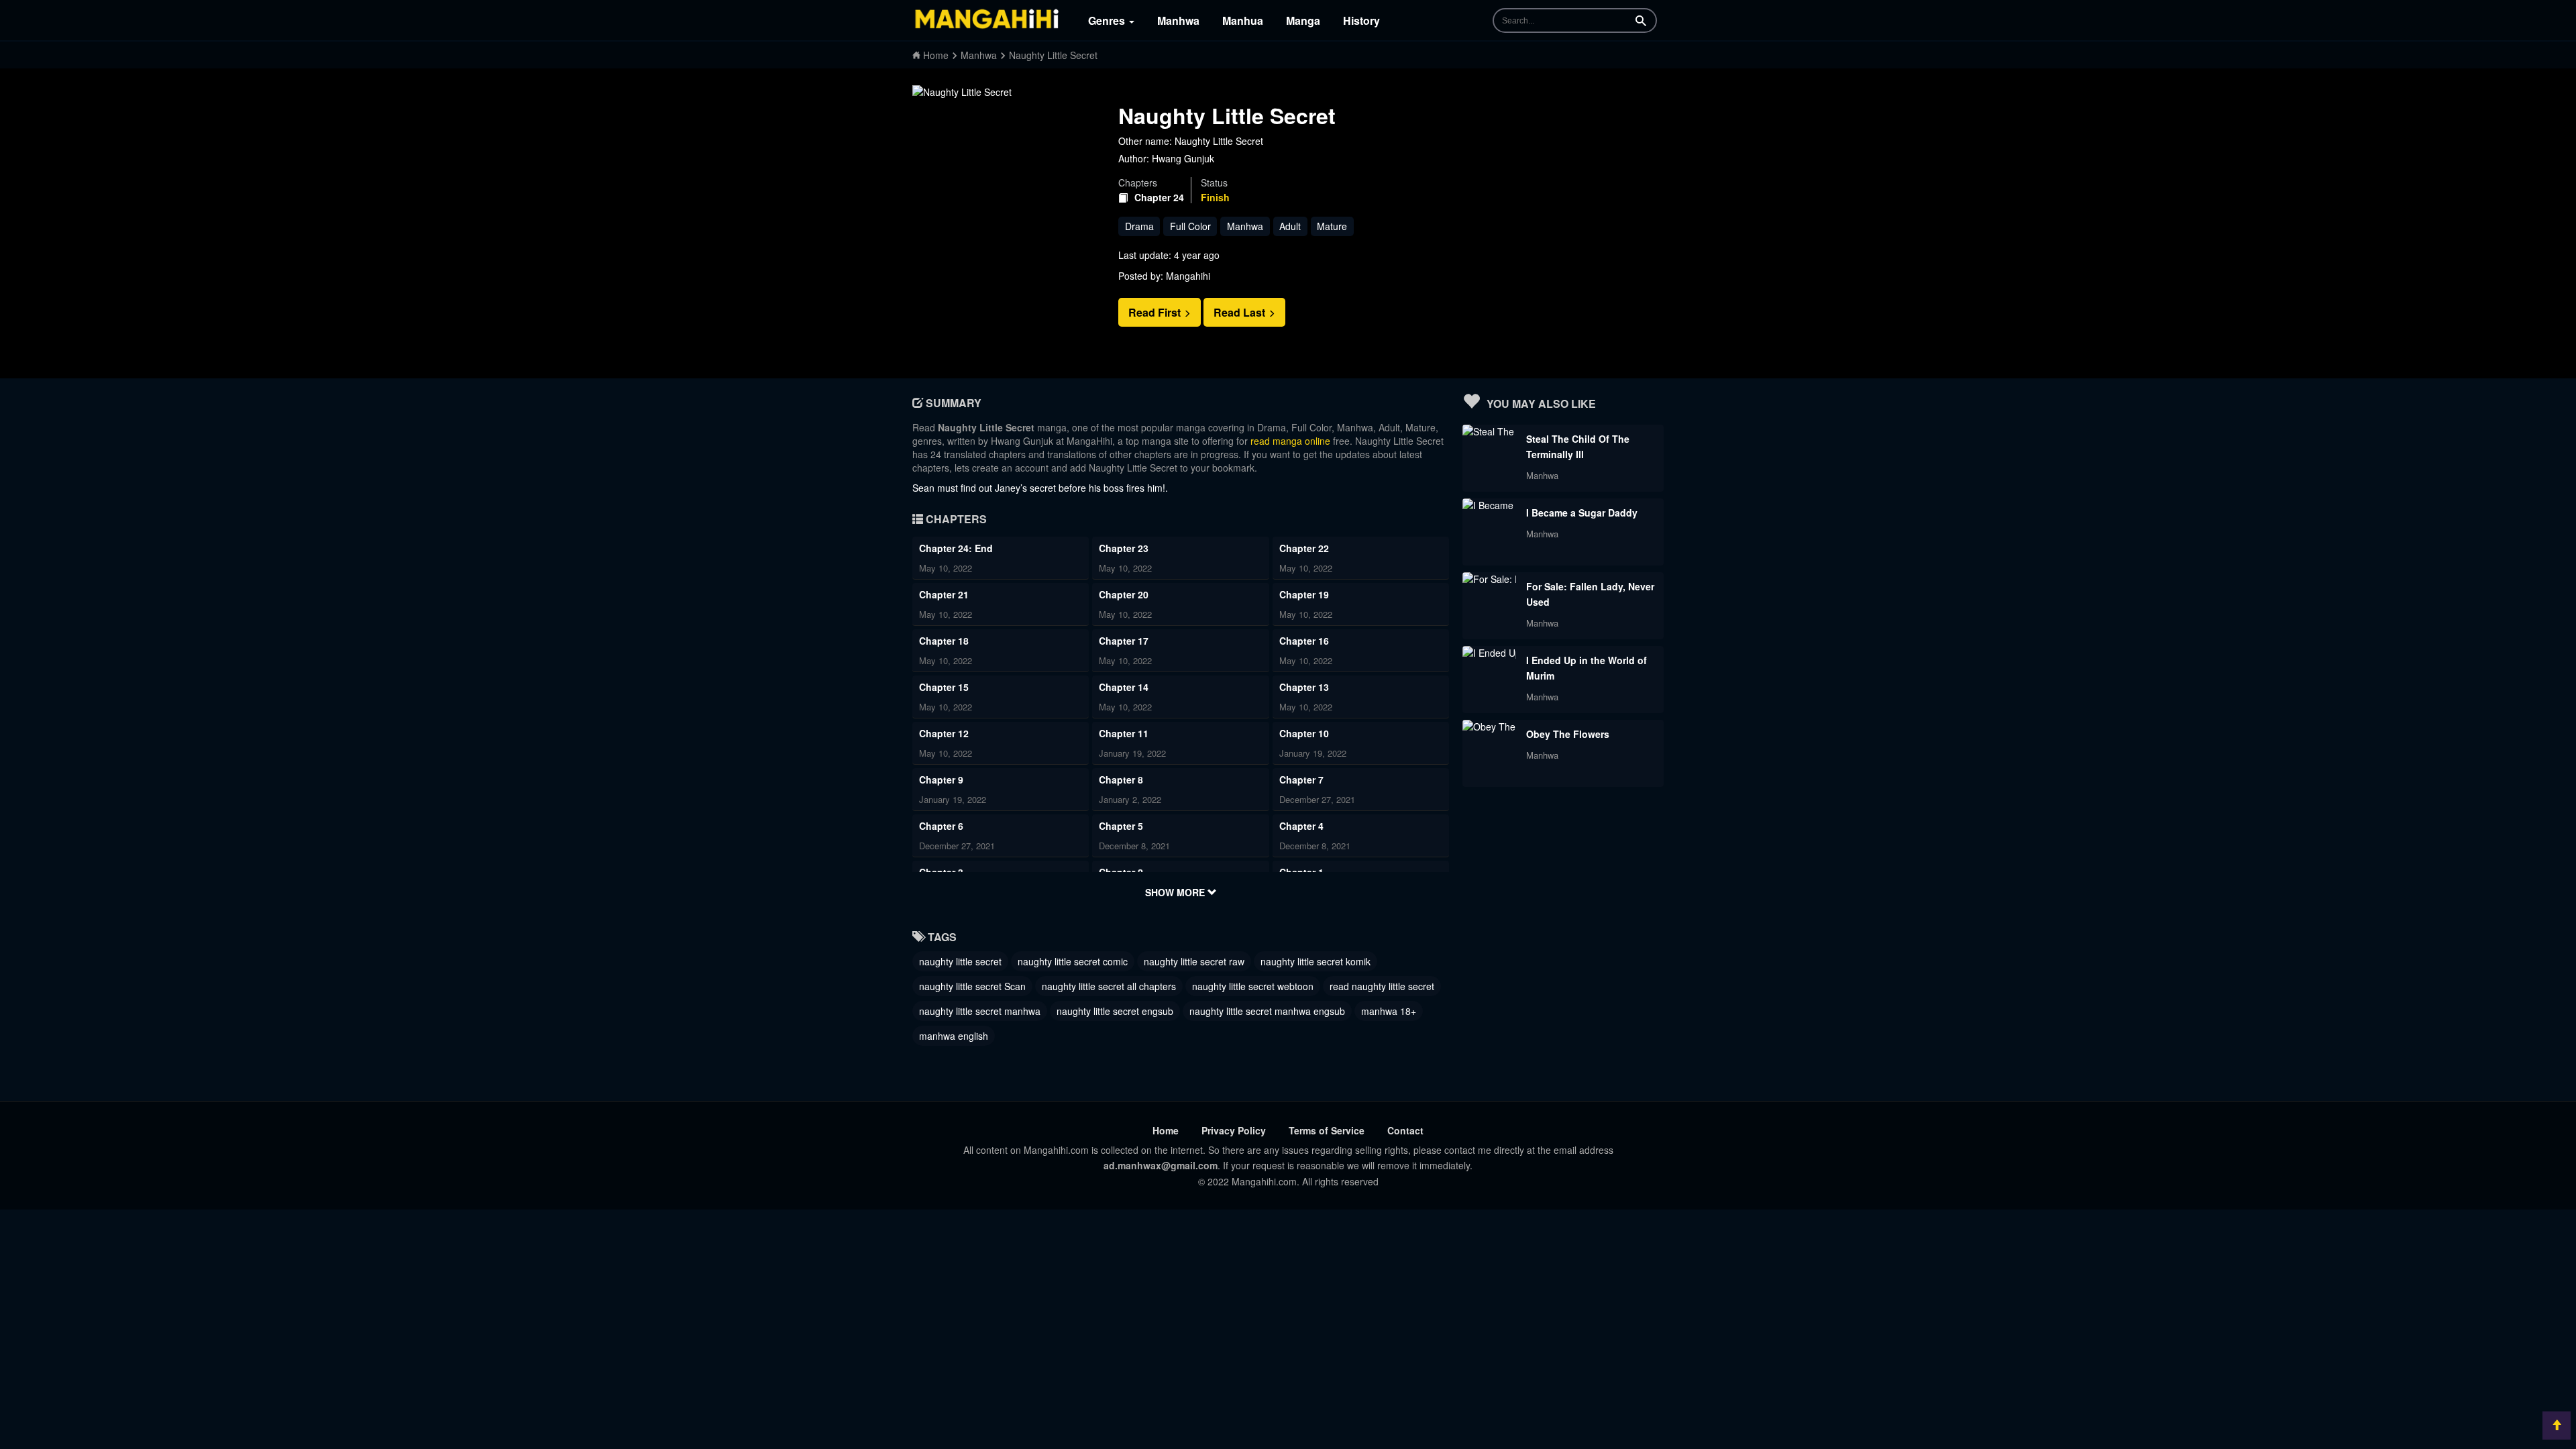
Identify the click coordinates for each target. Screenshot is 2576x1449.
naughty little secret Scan (972, 986)
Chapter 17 (1124, 641)
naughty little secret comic (1073, 961)
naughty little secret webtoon (1253, 986)
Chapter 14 (1124, 687)
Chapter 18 (944, 641)
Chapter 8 (1121, 780)
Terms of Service (1327, 1130)
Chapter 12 (944, 733)
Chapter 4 (1301, 826)
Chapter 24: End (956, 548)
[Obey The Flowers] (1489, 727)
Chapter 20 (1124, 594)
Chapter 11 (1124, 733)
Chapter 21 (944, 594)
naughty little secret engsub (1115, 1011)
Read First (1156, 312)
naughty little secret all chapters (1109, 986)
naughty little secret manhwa (980, 1011)
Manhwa (1178, 20)
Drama (1139, 226)
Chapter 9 (941, 780)
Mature (1332, 226)
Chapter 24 (1159, 198)
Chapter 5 (1121, 826)
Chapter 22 (1304, 548)
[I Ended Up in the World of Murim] (1489, 653)
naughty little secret (960, 961)
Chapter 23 (1124, 548)
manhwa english (954, 1036)
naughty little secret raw (1194, 961)
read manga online (1290, 441)
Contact (1405, 1130)
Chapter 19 (1304, 594)
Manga (1303, 20)
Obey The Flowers (1568, 734)
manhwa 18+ (1389, 1011)
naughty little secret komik (1316, 961)
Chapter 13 (1304, 687)
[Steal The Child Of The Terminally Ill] (1489, 431)
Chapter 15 (944, 687)
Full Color (1190, 226)
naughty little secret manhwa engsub (1267, 1011)
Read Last (1241, 312)
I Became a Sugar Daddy (1582, 513)
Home (1166, 1130)
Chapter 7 (1301, 780)
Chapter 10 (1304, 733)
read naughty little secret (1382, 986)
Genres (1108, 20)
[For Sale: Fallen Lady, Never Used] (1489, 579)
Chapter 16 (1304, 641)
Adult (1290, 226)
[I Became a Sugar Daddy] (1489, 505)
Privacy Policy (1234, 1130)
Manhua (1243, 20)
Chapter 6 (941, 826)
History (1361, 20)
